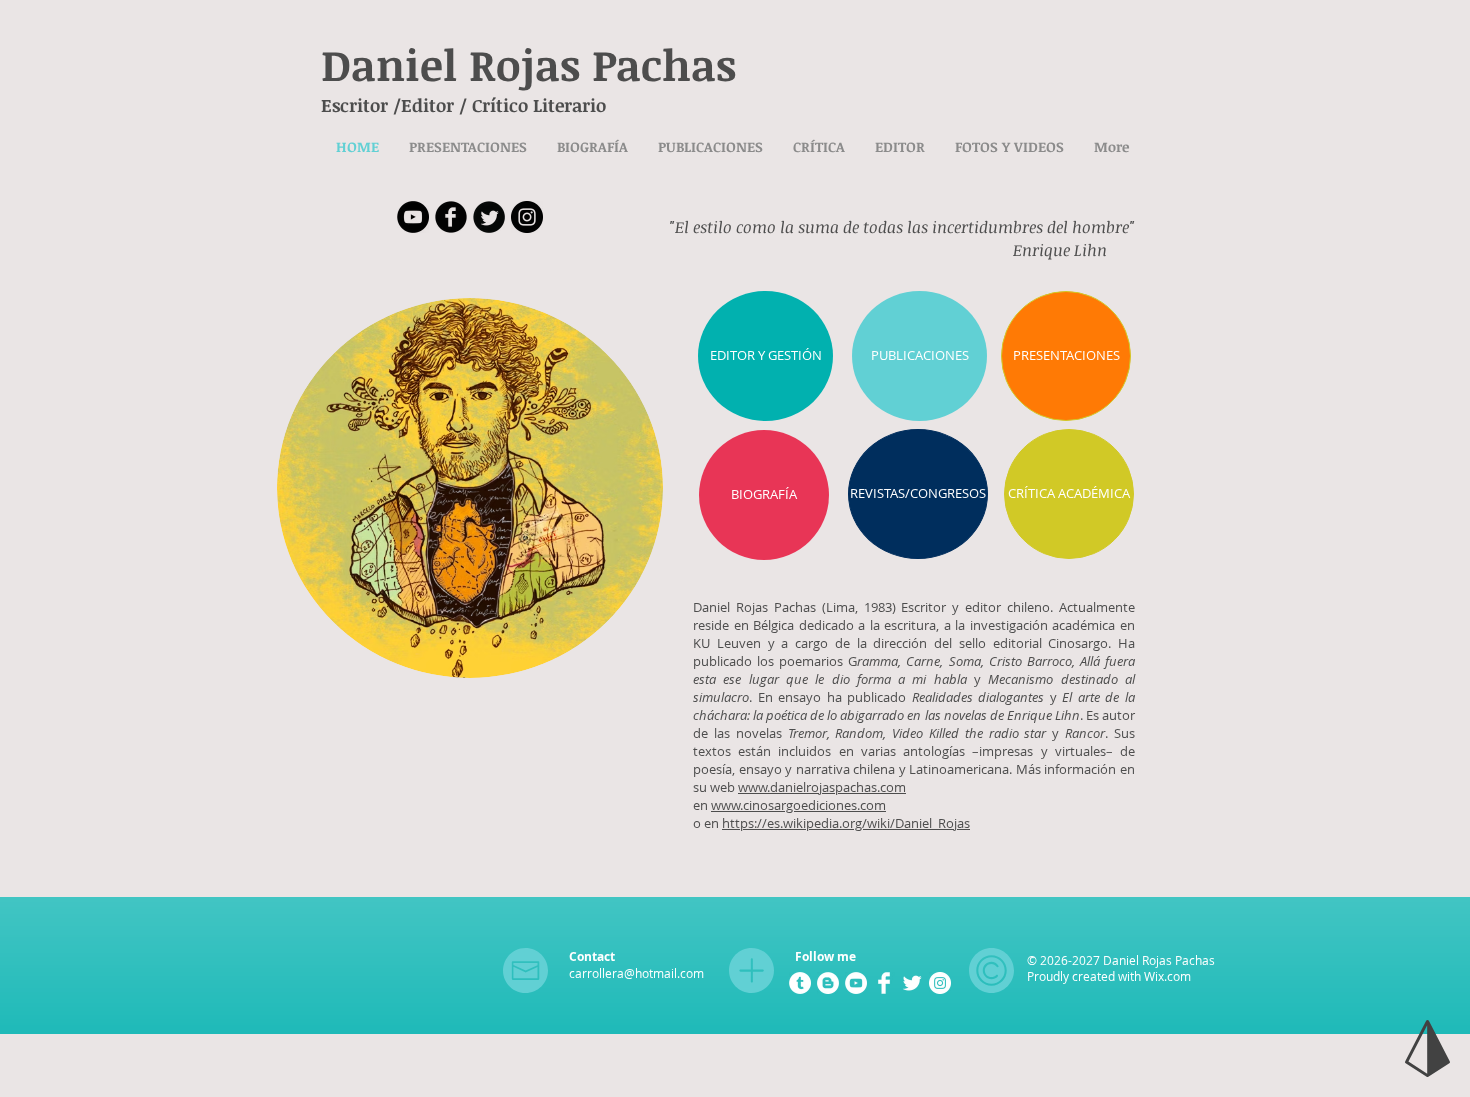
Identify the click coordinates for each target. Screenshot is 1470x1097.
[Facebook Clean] (884, 983)
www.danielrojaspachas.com (822, 787)
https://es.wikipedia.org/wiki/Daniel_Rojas (846, 823)
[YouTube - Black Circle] (413, 217)
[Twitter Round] (489, 217)
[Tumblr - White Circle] (800, 983)
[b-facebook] (451, 217)
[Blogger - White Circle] (828, 983)
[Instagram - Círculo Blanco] (940, 983)
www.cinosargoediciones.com (798, 805)
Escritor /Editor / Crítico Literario (463, 105)
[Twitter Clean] (912, 983)
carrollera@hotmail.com (636, 973)
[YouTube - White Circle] (856, 983)
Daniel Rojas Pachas (528, 64)
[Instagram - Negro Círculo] (527, 217)
